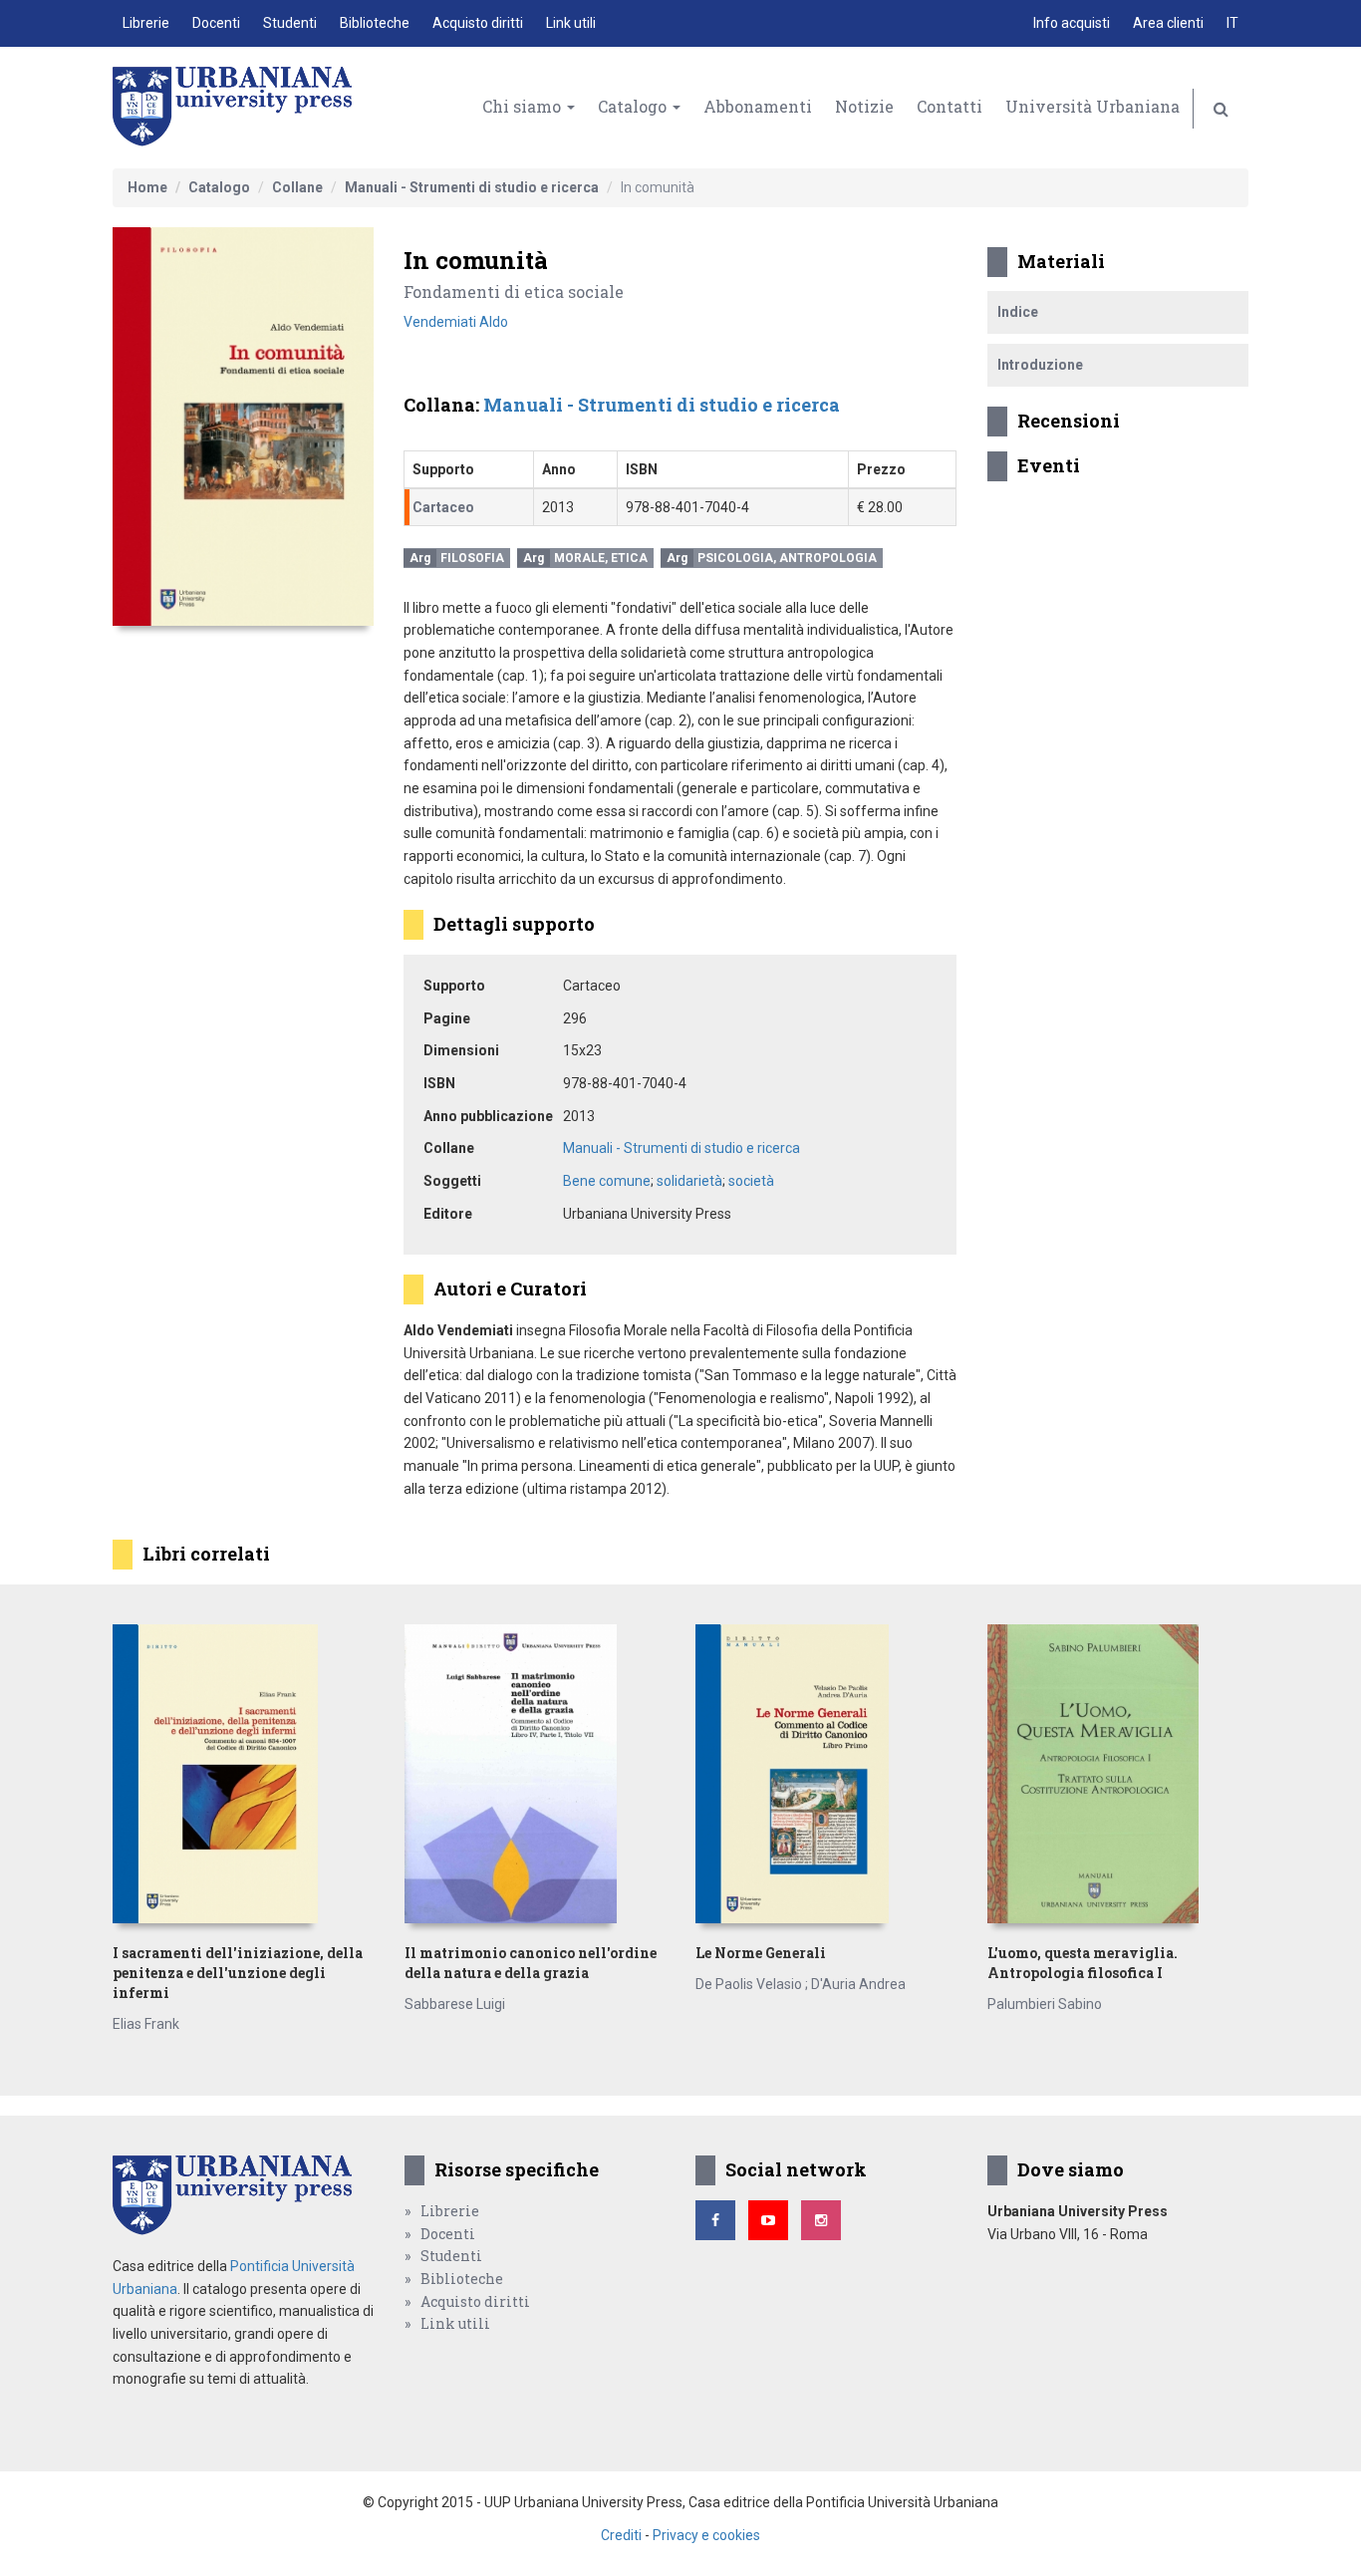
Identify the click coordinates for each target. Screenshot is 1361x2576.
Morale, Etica (601, 558)
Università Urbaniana (1092, 106)
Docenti (216, 23)
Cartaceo (443, 507)
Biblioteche (375, 23)
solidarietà (689, 1181)
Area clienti (1168, 23)
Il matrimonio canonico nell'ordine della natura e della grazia (531, 1963)
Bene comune (607, 1181)
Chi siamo (524, 106)
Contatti (950, 106)
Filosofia (472, 558)
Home (147, 187)
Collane (297, 187)
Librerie (146, 23)
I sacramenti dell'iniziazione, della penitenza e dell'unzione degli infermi (238, 1973)
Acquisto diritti (478, 23)
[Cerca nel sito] (1221, 109)
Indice (1018, 312)
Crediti (621, 2535)
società (751, 1181)
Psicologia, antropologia (787, 558)
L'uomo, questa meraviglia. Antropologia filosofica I (1083, 1963)
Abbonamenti (758, 106)
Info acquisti (1072, 23)
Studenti (290, 23)
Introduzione (1040, 365)
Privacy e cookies (706, 2535)
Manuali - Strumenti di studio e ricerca (472, 187)
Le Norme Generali (761, 1953)
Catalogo (634, 106)
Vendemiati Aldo (456, 322)
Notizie (864, 106)
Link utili (571, 23)
